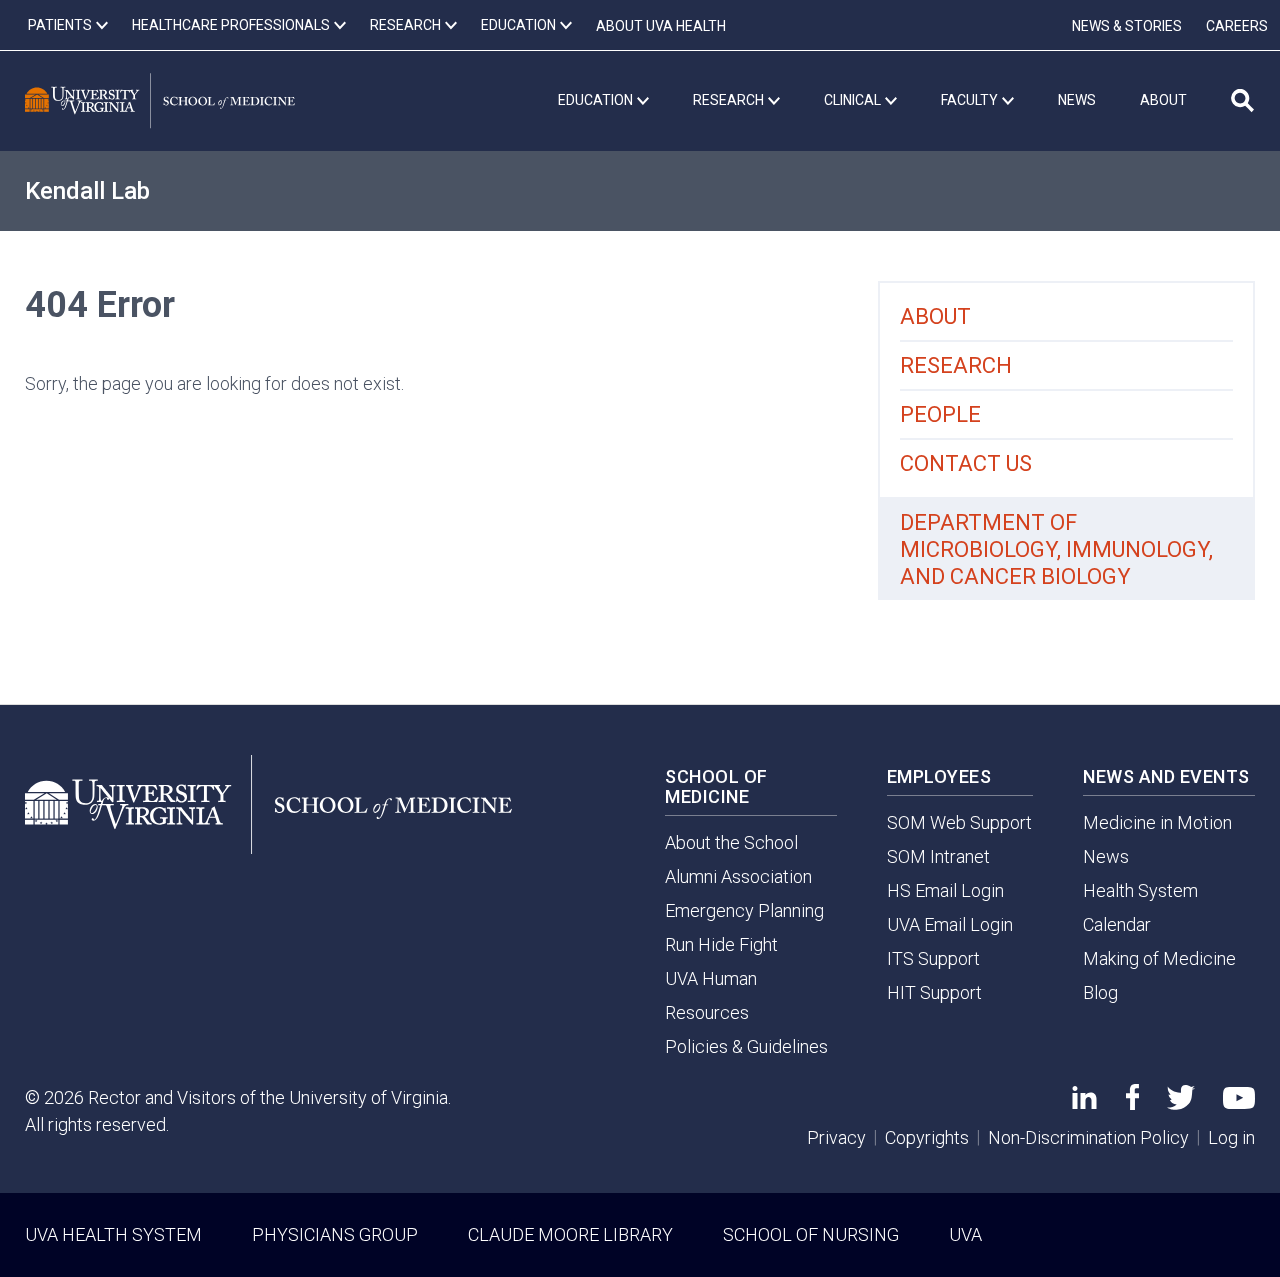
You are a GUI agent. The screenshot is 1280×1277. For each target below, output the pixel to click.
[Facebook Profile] (1132, 1103)
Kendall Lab (87, 191)
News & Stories (1127, 26)
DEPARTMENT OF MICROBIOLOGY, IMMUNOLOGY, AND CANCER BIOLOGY (1056, 549)
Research (956, 365)
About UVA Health (661, 26)
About (935, 316)
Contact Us (966, 463)
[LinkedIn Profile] (1084, 1102)
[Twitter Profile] (1181, 1103)
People (940, 414)
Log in (1231, 1137)
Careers (1237, 26)
